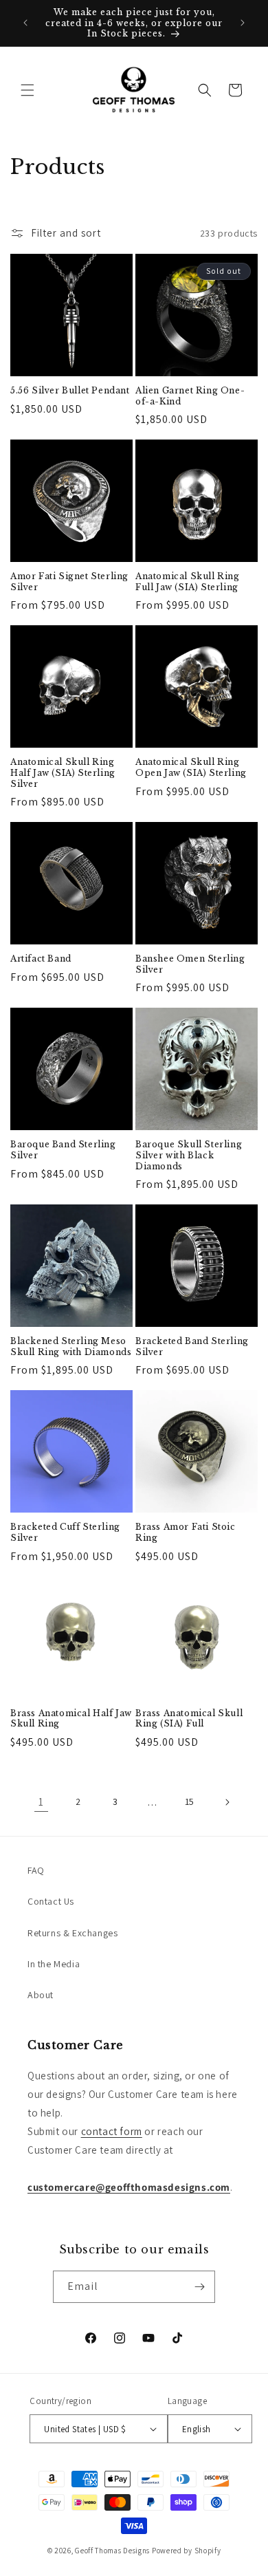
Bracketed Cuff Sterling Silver (65, 1532)
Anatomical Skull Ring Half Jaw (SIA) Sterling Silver (63, 772)
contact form (112, 2131)
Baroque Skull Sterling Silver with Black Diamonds (189, 1155)
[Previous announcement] (25, 23)
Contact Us (51, 1901)
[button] (27, 90)
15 (190, 1801)
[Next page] (227, 1802)
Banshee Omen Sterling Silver (190, 964)
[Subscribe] (199, 2287)
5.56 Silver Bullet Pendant (70, 390)
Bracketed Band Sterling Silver (192, 1346)
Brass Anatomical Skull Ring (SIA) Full (189, 1719)
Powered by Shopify (187, 2551)
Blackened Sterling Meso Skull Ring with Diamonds (71, 1346)
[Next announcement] (243, 23)
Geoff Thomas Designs (112, 2551)
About (41, 1995)
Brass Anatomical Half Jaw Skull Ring (71, 1719)
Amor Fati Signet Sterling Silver (69, 582)
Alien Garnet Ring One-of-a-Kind (190, 396)
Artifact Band (41, 959)
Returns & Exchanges (72, 1933)
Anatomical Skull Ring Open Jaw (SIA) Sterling (191, 767)
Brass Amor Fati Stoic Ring (186, 1532)
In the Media (54, 1964)
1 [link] (41, 1802)
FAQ (36, 1870)
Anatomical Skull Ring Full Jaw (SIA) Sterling (188, 582)
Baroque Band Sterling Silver (63, 1150)
